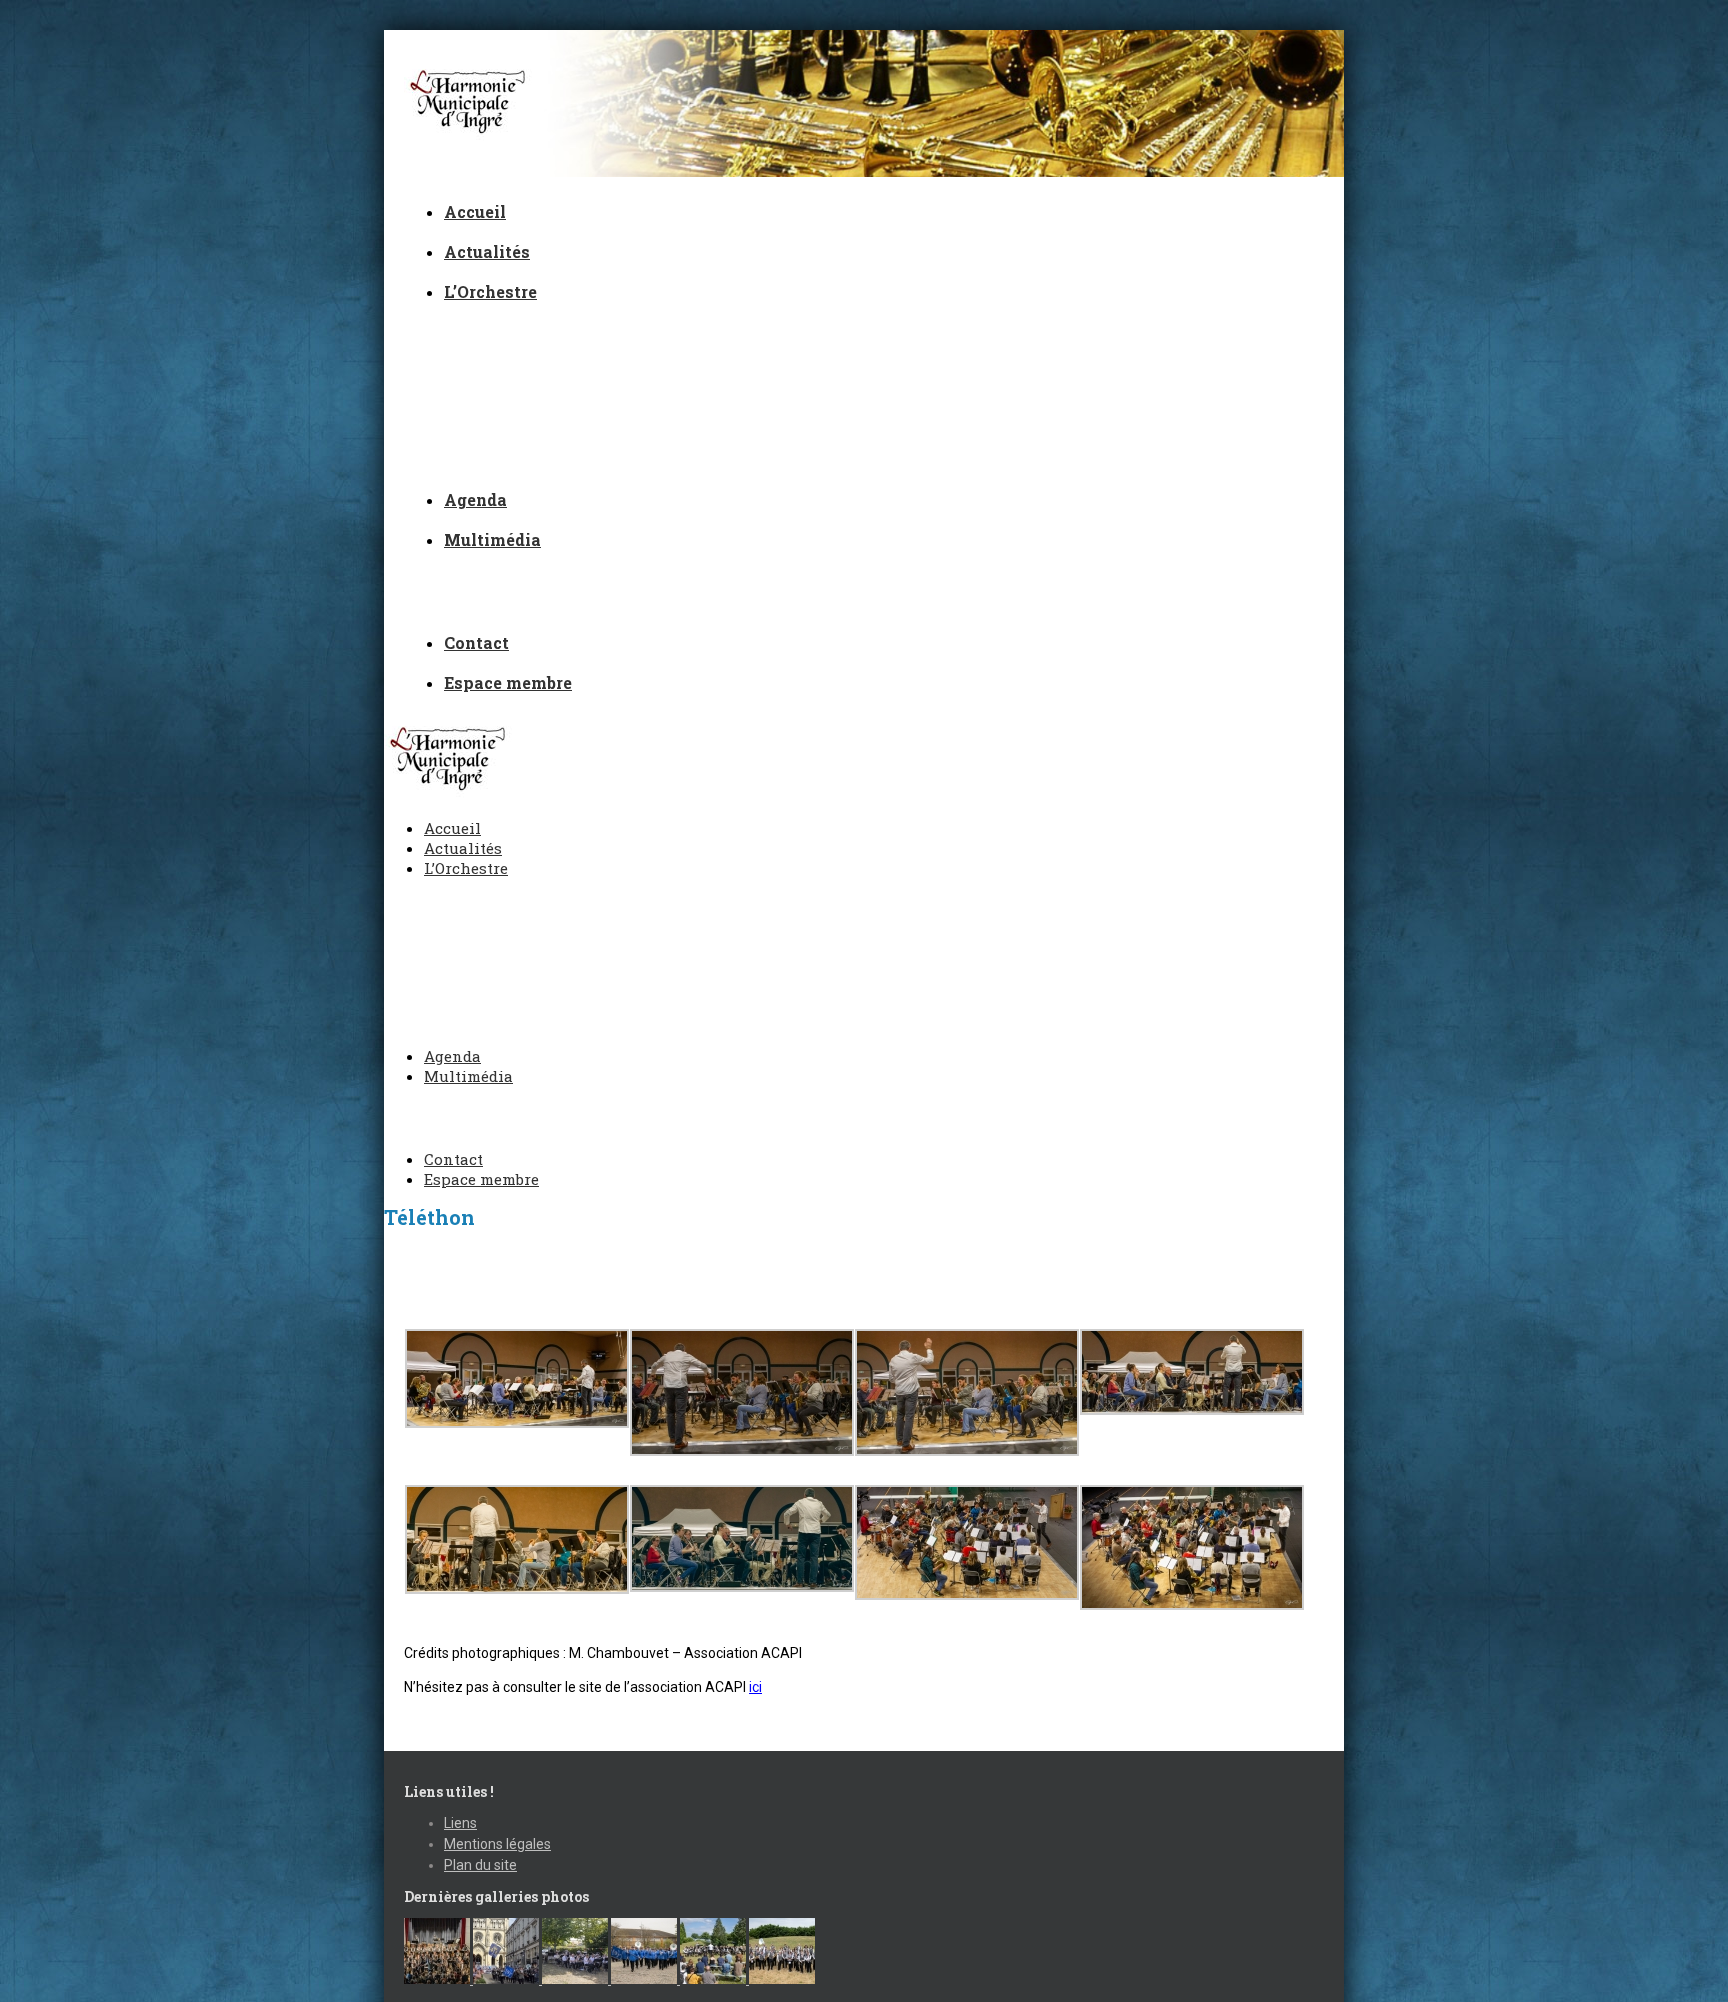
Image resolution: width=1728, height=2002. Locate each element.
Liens (460, 1823)
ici (755, 1687)
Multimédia (492, 539)
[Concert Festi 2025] (576, 1979)
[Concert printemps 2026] (438, 1979)
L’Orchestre (490, 291)
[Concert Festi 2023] (782, 1979)
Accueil (475, 211)
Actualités (487, 251)
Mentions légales (497, 1844)
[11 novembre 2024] (645, 1979)
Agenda (475, 499)
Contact (476, 642)
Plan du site (480, 1865)
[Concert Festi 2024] (714, 1979)
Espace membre (508, 682)
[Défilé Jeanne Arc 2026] (507, 1979)
